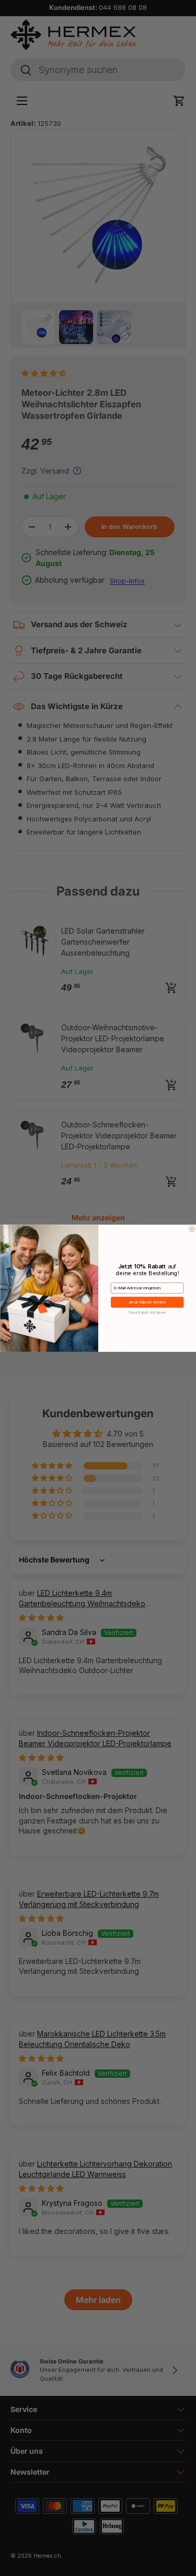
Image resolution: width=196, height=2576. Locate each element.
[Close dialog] (192, 1229)
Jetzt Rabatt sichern (147, 1302)
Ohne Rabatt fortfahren (147, 1312)
